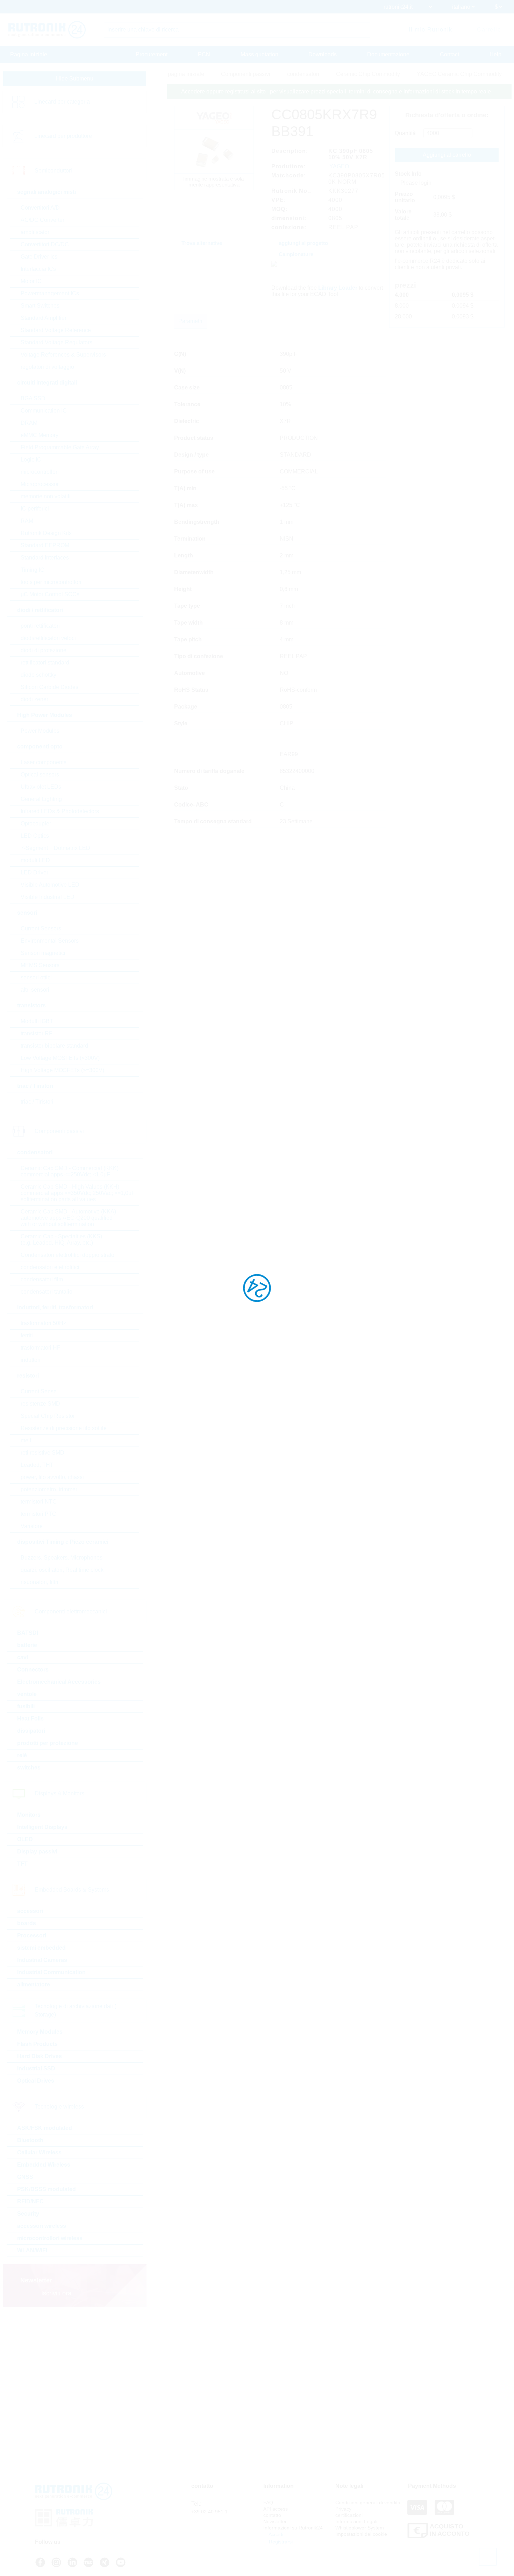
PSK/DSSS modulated (47, 2189)
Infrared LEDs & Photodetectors (60, 811)
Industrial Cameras (42, 1960)
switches (29, 1768)
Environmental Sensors (50, 941)
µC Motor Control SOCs (50, 594)
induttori (31, 1360)
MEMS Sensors (40, 965)
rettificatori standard (45, 663)
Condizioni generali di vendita (368, 2503)
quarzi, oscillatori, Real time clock (62, 1570)
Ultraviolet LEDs (41, 787)
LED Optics (35, 836)
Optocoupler (36, 824)
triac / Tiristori (37, 1102)
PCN (204, 54)
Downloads (323, 54)
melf (26, 1440)
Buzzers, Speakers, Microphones (62, 1558)
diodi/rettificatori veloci (48, 638)
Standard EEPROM (45, 545)
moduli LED (35, 860)
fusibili (26, 1706)
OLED (25, 1839)
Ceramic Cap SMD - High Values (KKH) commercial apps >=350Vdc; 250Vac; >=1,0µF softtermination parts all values (78, 1193)
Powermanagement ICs (50, 293)
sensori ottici (36, 977)
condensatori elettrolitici (50, 1267)
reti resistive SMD (42, 1453)
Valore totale (403, 215)
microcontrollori (40, 472)
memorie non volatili (46, 496)
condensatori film (42, 1279)
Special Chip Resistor (48, 1416)
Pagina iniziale (29, 54)
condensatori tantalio (47, 1292)
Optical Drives (36, 2081)
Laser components (44, 762)
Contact (449, 54)
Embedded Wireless (44, 2165)
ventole (27, 1694)
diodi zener (34, 699)
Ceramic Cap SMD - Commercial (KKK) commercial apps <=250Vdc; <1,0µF (70, 1171)
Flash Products (37, 2044)
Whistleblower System (360, 2528)
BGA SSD (33, 398)
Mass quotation (259, 54)
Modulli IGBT (37, 1021)
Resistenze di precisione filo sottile (64, 1428)
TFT (22, 1864)
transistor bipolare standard (54, 1046)
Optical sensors (40, 775)
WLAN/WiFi (32, 2250)
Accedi (275, 2534)
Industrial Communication (51, 1972)
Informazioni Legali (356, 2521)
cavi (23, 1657)
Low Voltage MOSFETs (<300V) (60, 1058)
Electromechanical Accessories (59, 1682)
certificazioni (349, 2515)
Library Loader (338, 288)
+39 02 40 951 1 (209, 2512)
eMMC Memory (40, 435)
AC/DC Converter (42, 220)
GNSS (25, 2177)
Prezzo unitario (405, 197)
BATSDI (28, 1633)
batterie (27, 1645)
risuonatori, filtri (40, 1582)
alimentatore (34, 1984)
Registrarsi (280, 2542)
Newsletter (275, 2521)
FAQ (268, 2503)
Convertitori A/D (40, 208)
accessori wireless (42, 2226)
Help (495, 54)
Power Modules (40, 731)
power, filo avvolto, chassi (52, 1477)
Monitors (29, 1815)
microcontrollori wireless (50, 2238)
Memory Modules (40, 2032)
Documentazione (388, 54)
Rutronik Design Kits (46, 533)
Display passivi (37, 1852)
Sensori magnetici (43, 953)
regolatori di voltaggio (47, 367)
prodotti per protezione (48, 1743)
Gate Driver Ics (39, 257)
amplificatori (36, 232)
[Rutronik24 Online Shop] (47, 30)
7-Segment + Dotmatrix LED (55, 848)
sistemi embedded (41, 1948)
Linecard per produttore (63, 136)
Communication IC (44, 411)
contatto (272, 2515)
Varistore (32, 1526)
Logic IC (31, 460)
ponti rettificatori (40, 626)
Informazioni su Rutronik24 (293, 2528)
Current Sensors (41, 928)
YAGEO (339, 166)
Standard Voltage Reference (56, 330)
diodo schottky (38, 675)
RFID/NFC (30, 2201)
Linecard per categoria (62, 102)
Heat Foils (30, 1719)
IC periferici (35, 509)
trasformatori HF (41, 1348)
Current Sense (39, 1391)
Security (28, 2214)
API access (276, 2509)
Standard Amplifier (44, 318)
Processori (32, 1935)
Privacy (343, 2509)
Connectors (33, 1670)
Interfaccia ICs (38, 269)
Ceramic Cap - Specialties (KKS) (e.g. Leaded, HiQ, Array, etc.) (61, 1240)
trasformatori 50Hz (43, 1323)
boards (27, 1923)
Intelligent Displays (42, 1827)
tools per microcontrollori (51, 582)
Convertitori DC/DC (45, 244)
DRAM (29, 423)
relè (22, 1755)
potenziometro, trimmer (49, 1489)
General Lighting (41, 799)
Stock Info (408, 174)
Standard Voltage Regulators (56, 342)
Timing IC (33, 570)
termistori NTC (39, 1502)
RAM (27, 521)
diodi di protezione (44, 650)
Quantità (405, 133)
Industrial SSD (36, 2068)
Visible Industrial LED (48, 897)
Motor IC (31, 281)
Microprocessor (40, 484)
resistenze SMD (40, 1404)
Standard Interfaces (45, 558)
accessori (30, 1911)
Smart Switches (40, 306)
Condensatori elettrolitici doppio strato (67, 1255)
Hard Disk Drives (40, 2056)
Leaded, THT (37, 1465)
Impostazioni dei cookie (361, 2534)
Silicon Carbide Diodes (49, 687)
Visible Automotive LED (50, 885)
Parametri (190, 321)
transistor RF (37, 1033)
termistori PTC (38, 1514)
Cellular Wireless (39, 2152)
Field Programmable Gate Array (60, 447)
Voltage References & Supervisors (63, 355)
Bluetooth (30, 2140)
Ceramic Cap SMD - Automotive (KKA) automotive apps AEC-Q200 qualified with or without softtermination (68, 1218)
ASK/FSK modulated (45, 2128)
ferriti (27, 1335)
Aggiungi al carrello (447, 155)
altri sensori (35, 990)
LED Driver (34, 872)
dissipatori (31, 1731)
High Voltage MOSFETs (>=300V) (62, 1070)
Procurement (152, 54)
